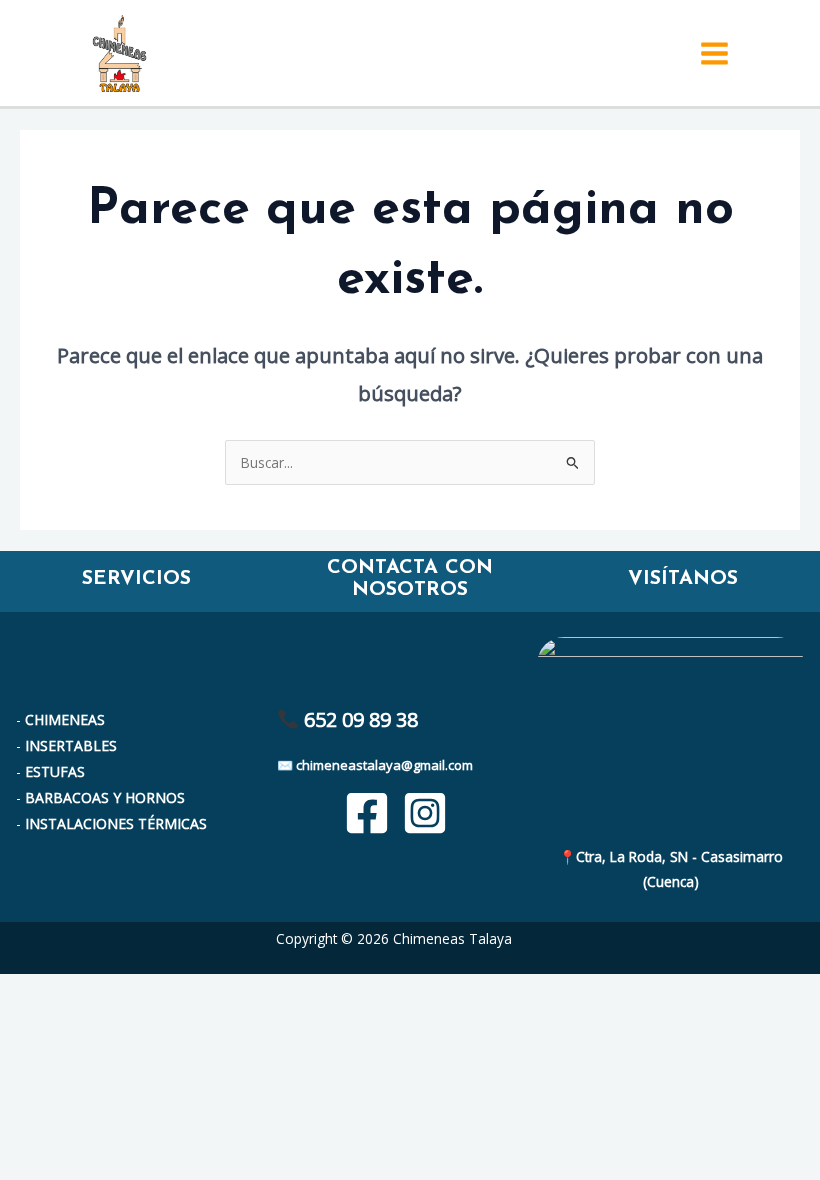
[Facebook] (367, 813)
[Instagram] (425, 813)
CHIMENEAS (65, 719)
